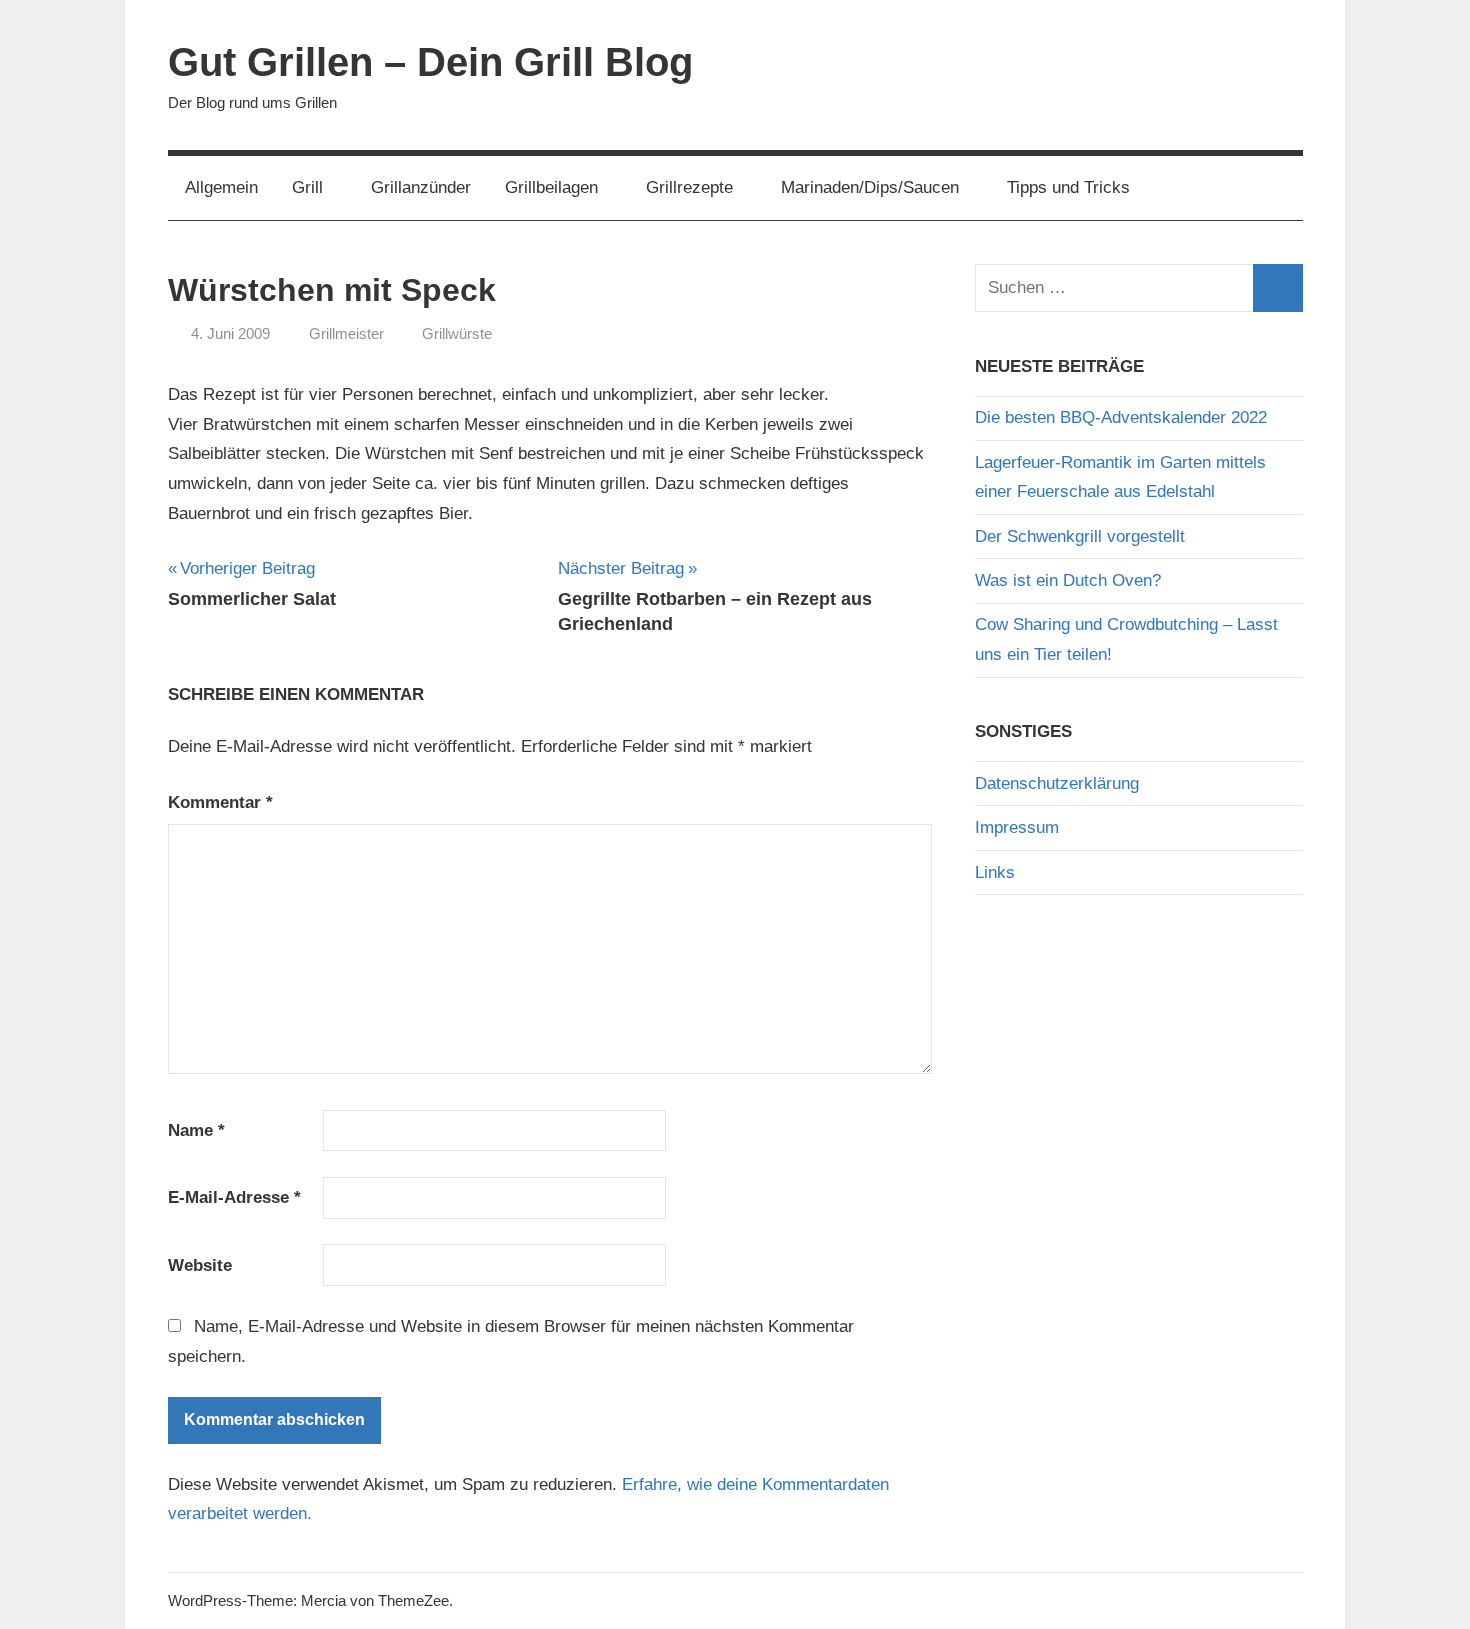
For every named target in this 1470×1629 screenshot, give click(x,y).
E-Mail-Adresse (234, 1197)
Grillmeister (346, 333)
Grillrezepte (689, 187)
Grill (307, 187)
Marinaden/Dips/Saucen (870, 187)
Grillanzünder (421, 187)
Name (196, 1130)
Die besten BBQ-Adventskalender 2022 (1121, 417)
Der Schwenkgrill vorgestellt (1080, 536)
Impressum (1017, 827)
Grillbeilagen (551, 187)
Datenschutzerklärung (1057, 783)
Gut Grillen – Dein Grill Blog (430, 62)
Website (200, 1265)
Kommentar (220, 802)
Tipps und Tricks (1068, 187)
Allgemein (221, 187)
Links (995, 872)
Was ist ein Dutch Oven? (1068, 580)
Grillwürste (457, 333)
